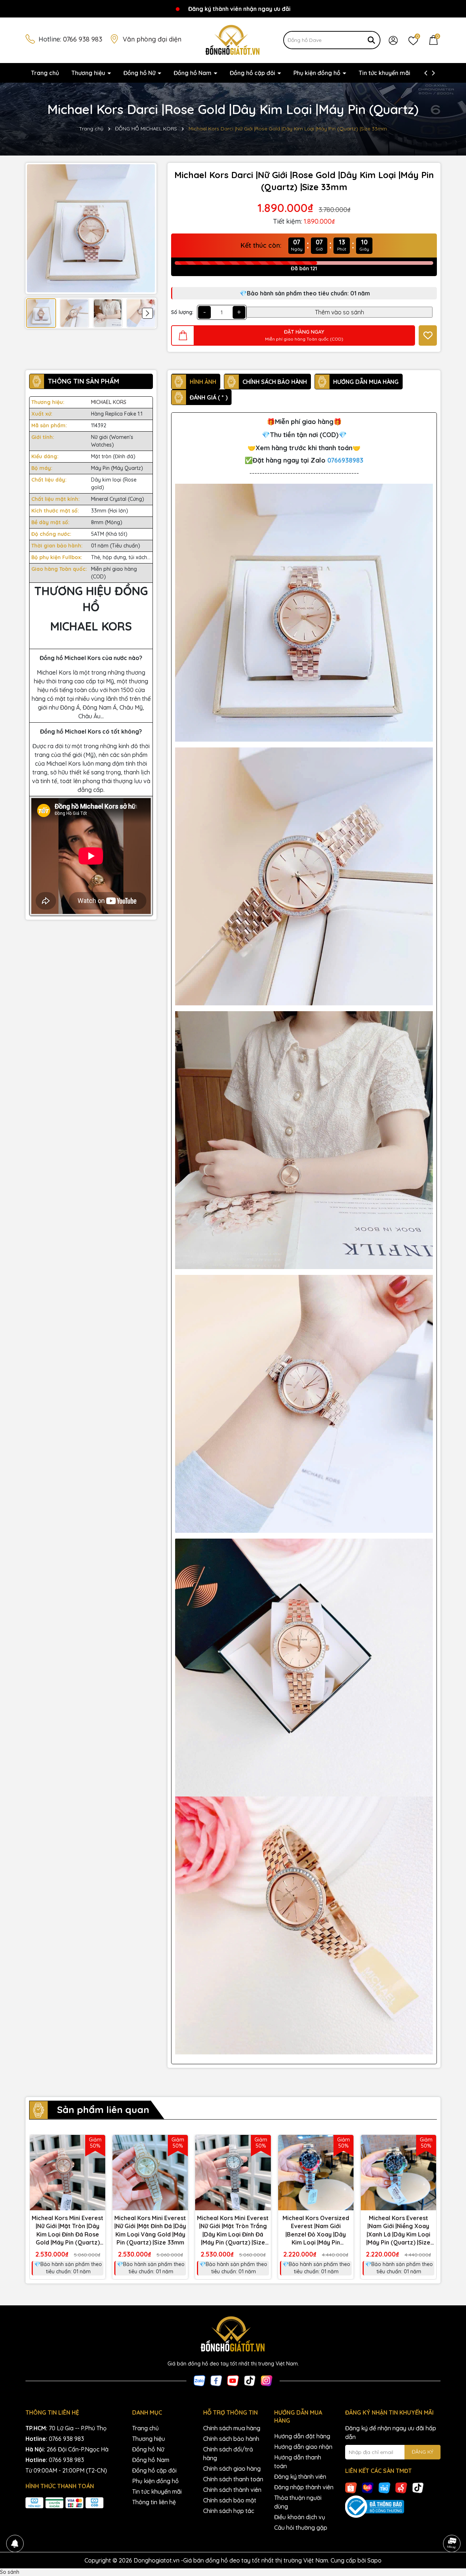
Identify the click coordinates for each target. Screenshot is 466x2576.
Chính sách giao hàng (232, 2469)
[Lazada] (368, 2487)
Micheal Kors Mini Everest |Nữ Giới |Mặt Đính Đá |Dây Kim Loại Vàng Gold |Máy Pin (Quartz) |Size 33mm (150, 2230)
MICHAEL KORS (109, 402)
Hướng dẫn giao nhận (303, 2447)
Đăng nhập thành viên (304, 2487)
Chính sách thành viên (232, 2490)
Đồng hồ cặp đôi (253, 73)
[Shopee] (351, 2487)
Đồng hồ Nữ (140, 73)
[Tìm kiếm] (371, 40)
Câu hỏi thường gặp (301, 2528)
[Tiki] (384, 2487)
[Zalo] (200, 2380)
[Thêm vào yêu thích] (428, 335)
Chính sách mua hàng (232, 2428)
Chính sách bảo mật (230, 2500)
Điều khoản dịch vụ (300, 2517)
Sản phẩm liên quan (103, 2110)
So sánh (10, 2572)
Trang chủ (45, 73)
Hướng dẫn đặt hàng (302, 2436)
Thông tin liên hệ (154, 2502)
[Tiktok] (250, 2380)
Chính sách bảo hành (231, 2439)
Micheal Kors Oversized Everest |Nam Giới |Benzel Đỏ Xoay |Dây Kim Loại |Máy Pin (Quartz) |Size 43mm (316, 2231)
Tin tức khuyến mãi (384, 73)
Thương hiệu (89, 73)
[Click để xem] (91, 228)
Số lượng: (182, 312)
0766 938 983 (83, 39)
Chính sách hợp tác (229, 2511)
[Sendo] (401, 2487)
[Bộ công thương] (393, 2507)
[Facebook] (216, 2380)
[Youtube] (233, 2380)
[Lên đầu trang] (451, 2523)
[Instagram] (266, 2380)
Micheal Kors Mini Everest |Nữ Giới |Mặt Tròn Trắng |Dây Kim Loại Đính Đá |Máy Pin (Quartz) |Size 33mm (233, 2231)
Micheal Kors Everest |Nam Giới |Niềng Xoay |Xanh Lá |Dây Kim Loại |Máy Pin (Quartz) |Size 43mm (398, 2231)
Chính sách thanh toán (233, 2479)
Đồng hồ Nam (193, 73)
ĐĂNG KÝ (422, 2452)
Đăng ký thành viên (300, 2477)
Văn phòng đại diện (152, 39)
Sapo (374, 2560)
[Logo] (233, 40)
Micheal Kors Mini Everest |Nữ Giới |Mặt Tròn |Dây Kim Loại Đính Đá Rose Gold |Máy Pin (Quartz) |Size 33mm (68, 2231)
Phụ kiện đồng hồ (318, 73)
